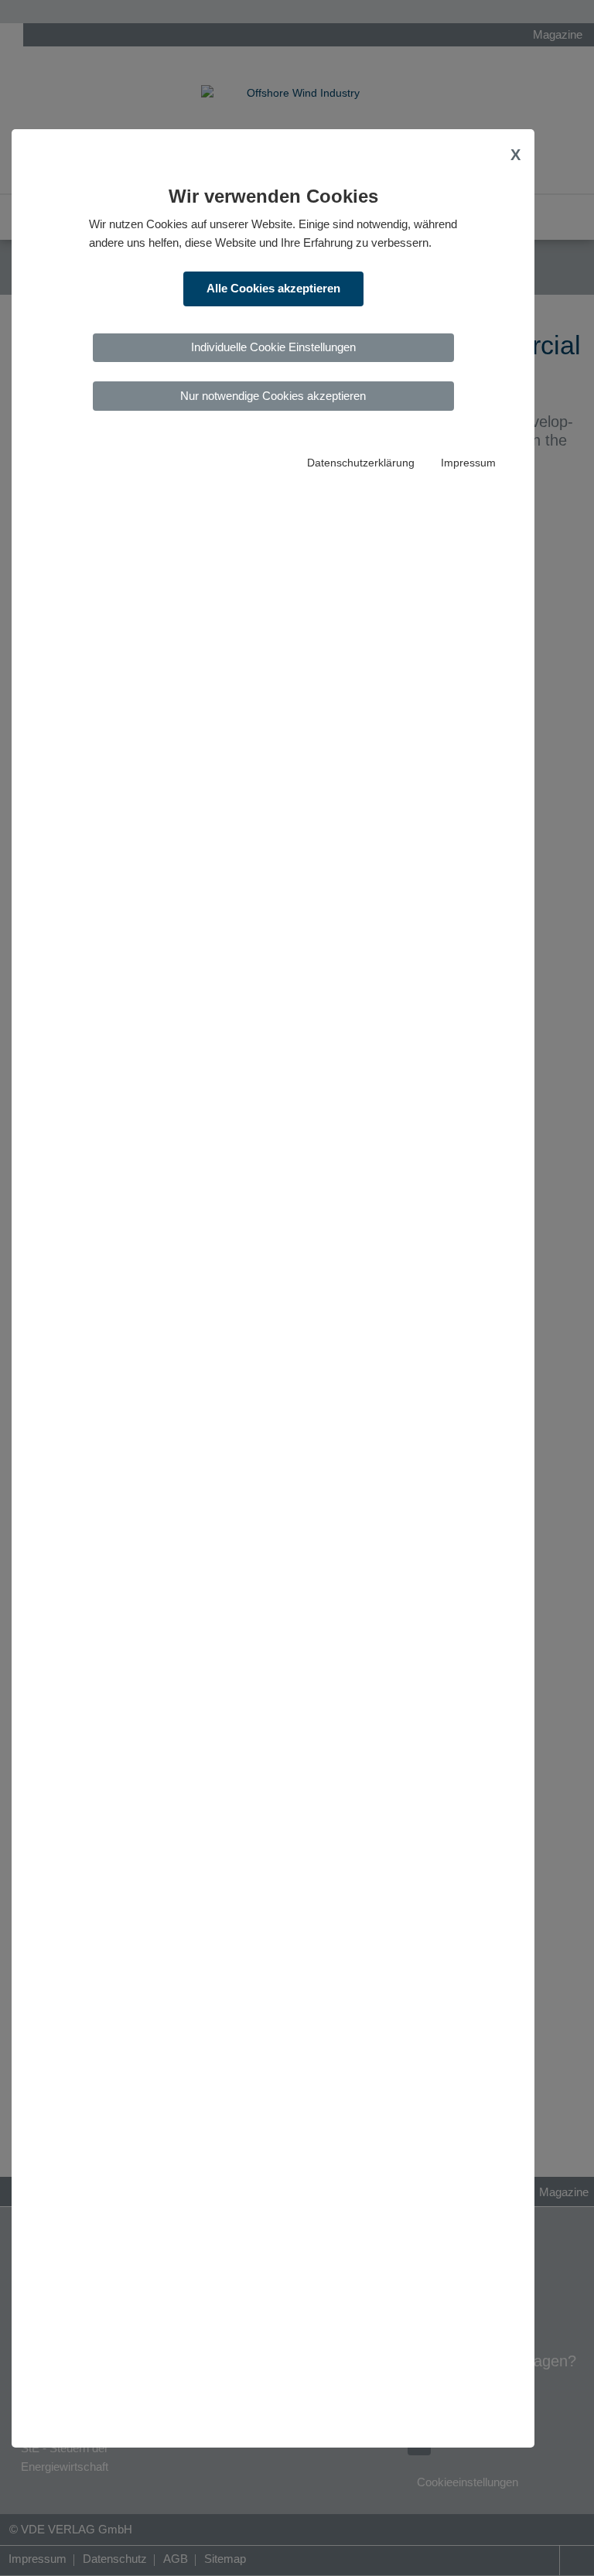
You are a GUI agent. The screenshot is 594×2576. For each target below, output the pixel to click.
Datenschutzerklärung (361, 463)
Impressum (468, 463)
